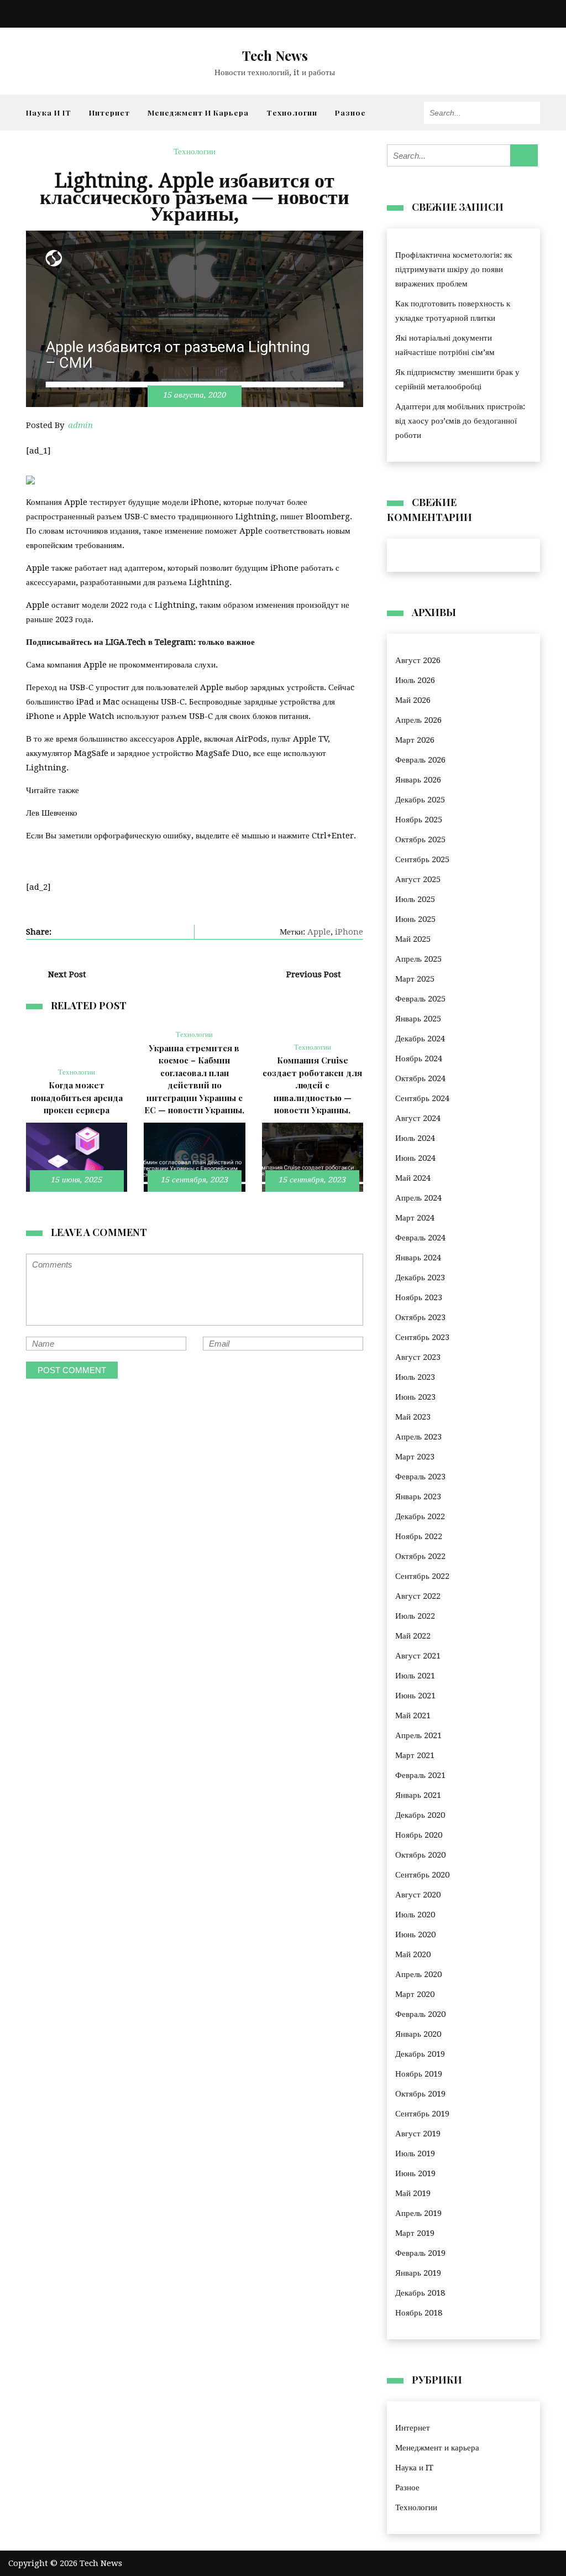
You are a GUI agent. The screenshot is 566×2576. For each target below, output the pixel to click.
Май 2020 (413, 1954)
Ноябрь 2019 (419, 2074)
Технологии (292, 112)
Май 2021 (413, 1715)
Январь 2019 (418, 2273)
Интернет (109, 112)
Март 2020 (415, 1994)
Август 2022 (418, 1596)
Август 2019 (418, 2134)
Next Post (67, 974)
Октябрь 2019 (420, 2094)
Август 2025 (418, 879)
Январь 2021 (418, 1795)
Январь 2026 (418, 780)
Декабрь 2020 (420, 1815)
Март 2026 (415, 740)
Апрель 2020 (418, 1974)
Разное (350, 112)
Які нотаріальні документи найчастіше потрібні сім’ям (445, 345)
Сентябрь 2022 (422, 1576)
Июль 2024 (415, 1138)
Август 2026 (418, 660)
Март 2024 (415, 1218)
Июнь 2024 (415, 1158)
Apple (319, 932)
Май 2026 (413, 700)
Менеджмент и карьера (198, 112)
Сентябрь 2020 (422, 1875)
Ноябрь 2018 (419, 2313)
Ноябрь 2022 (419, 1536)
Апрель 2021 (418, 1735)
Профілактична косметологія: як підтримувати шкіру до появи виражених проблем (454, 269)
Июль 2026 (415, 680)
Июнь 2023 (415, 1397)
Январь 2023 (418, 1496)
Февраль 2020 (420, 2014)
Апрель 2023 (418, 1437)
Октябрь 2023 (420, 1317)
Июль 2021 (415, 1676)
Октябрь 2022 (420, 1556)
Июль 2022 (415, 1616)
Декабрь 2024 (420, 1039)
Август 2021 (418, 1656)
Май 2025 (413, 939)
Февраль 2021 (420, 1775)
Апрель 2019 (418, 2213)
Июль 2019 (415, 2153)
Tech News (275, 55)
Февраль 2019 (420, 2253)
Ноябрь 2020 (419, 1835)
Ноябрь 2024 (419, 1058)
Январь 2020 (418, 2034)
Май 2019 (413, 2193)
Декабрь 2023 (420, 1277)
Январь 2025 (418, 1019)
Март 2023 (415, 1457)
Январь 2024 (418, 1258)
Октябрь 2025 (420, 839)
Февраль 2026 (420, 760)
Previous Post (314, 974)
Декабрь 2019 (420, 2054)
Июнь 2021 (415, 1696)
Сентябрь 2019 (422, 2114)
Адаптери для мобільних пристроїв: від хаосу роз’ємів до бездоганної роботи (460, 421)
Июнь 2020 (415, 1934)
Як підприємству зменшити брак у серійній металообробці (457, 379)
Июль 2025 (415, 899)
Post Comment (72, 1370)
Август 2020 (418, 1895)
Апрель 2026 (418, 720)
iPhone (349, 932)
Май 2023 (413, 1417)
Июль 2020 (415, 1915)
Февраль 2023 (420, 1477)
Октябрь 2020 (420, 1855)
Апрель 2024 (418, 1198)
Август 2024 (418, 1118)
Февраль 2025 (420, 999)
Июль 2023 (415, 1377)
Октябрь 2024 (420, 1078)
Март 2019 (415, 2233)
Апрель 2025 (418, 959)
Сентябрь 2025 (422, 859)
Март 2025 (415, 979)
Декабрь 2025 (420, 800)
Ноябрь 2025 (419, 820)
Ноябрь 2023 (419, 1297)
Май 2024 (413, 1178)
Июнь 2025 (415, 919)
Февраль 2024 (420, 1238)
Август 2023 (418, 1357)
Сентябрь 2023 (422, 1337)
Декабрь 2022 (420, 1516)
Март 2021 (415, 1755)
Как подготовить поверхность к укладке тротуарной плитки (453, 311)
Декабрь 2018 (420, 2293)
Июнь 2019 (415, 2173)
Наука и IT (49, 112)
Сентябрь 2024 (422, 1098)
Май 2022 (413, 1636)
